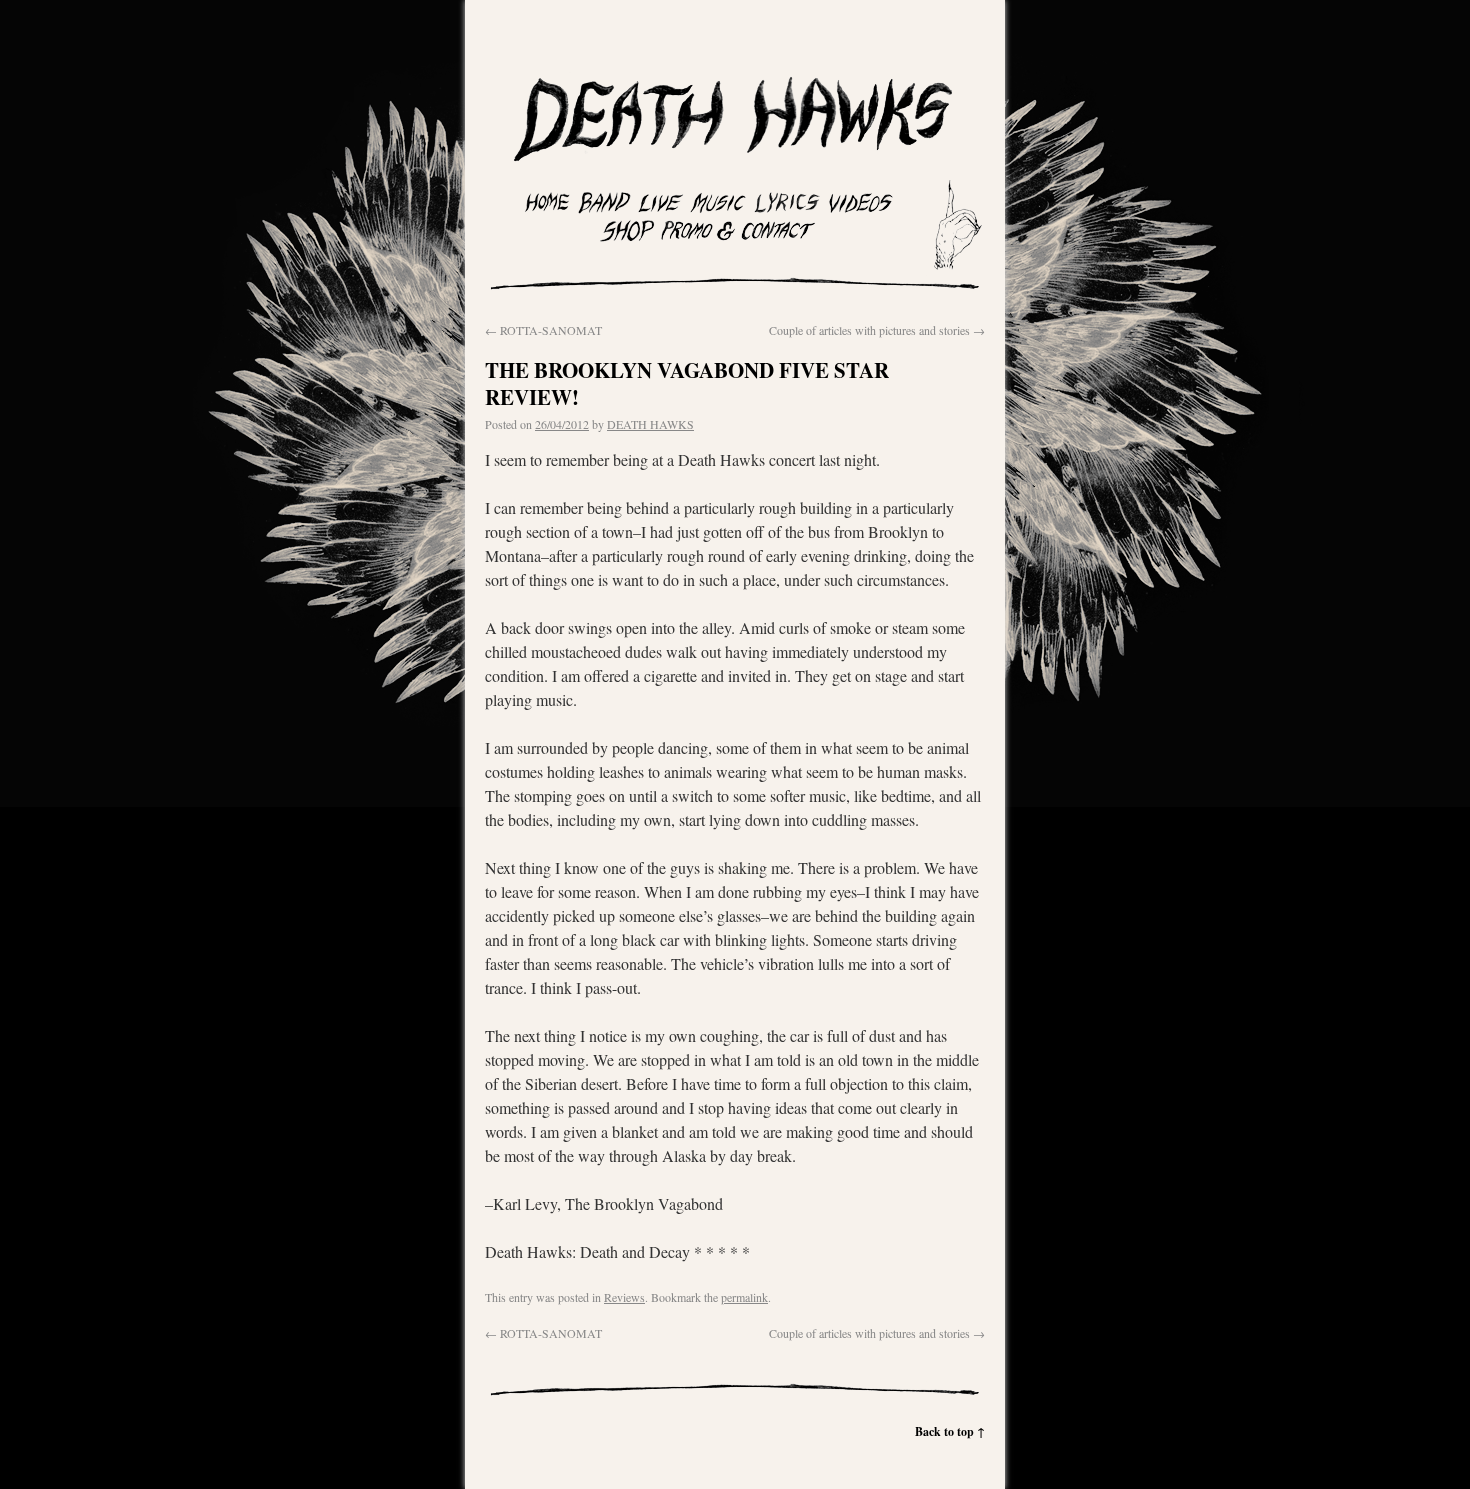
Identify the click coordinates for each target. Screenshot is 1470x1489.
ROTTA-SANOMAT (543, 330)
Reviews (624, 1297)
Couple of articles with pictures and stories (877, 330)
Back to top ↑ (950, 1431)
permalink (744, 1297)
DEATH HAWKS (650, 424)
